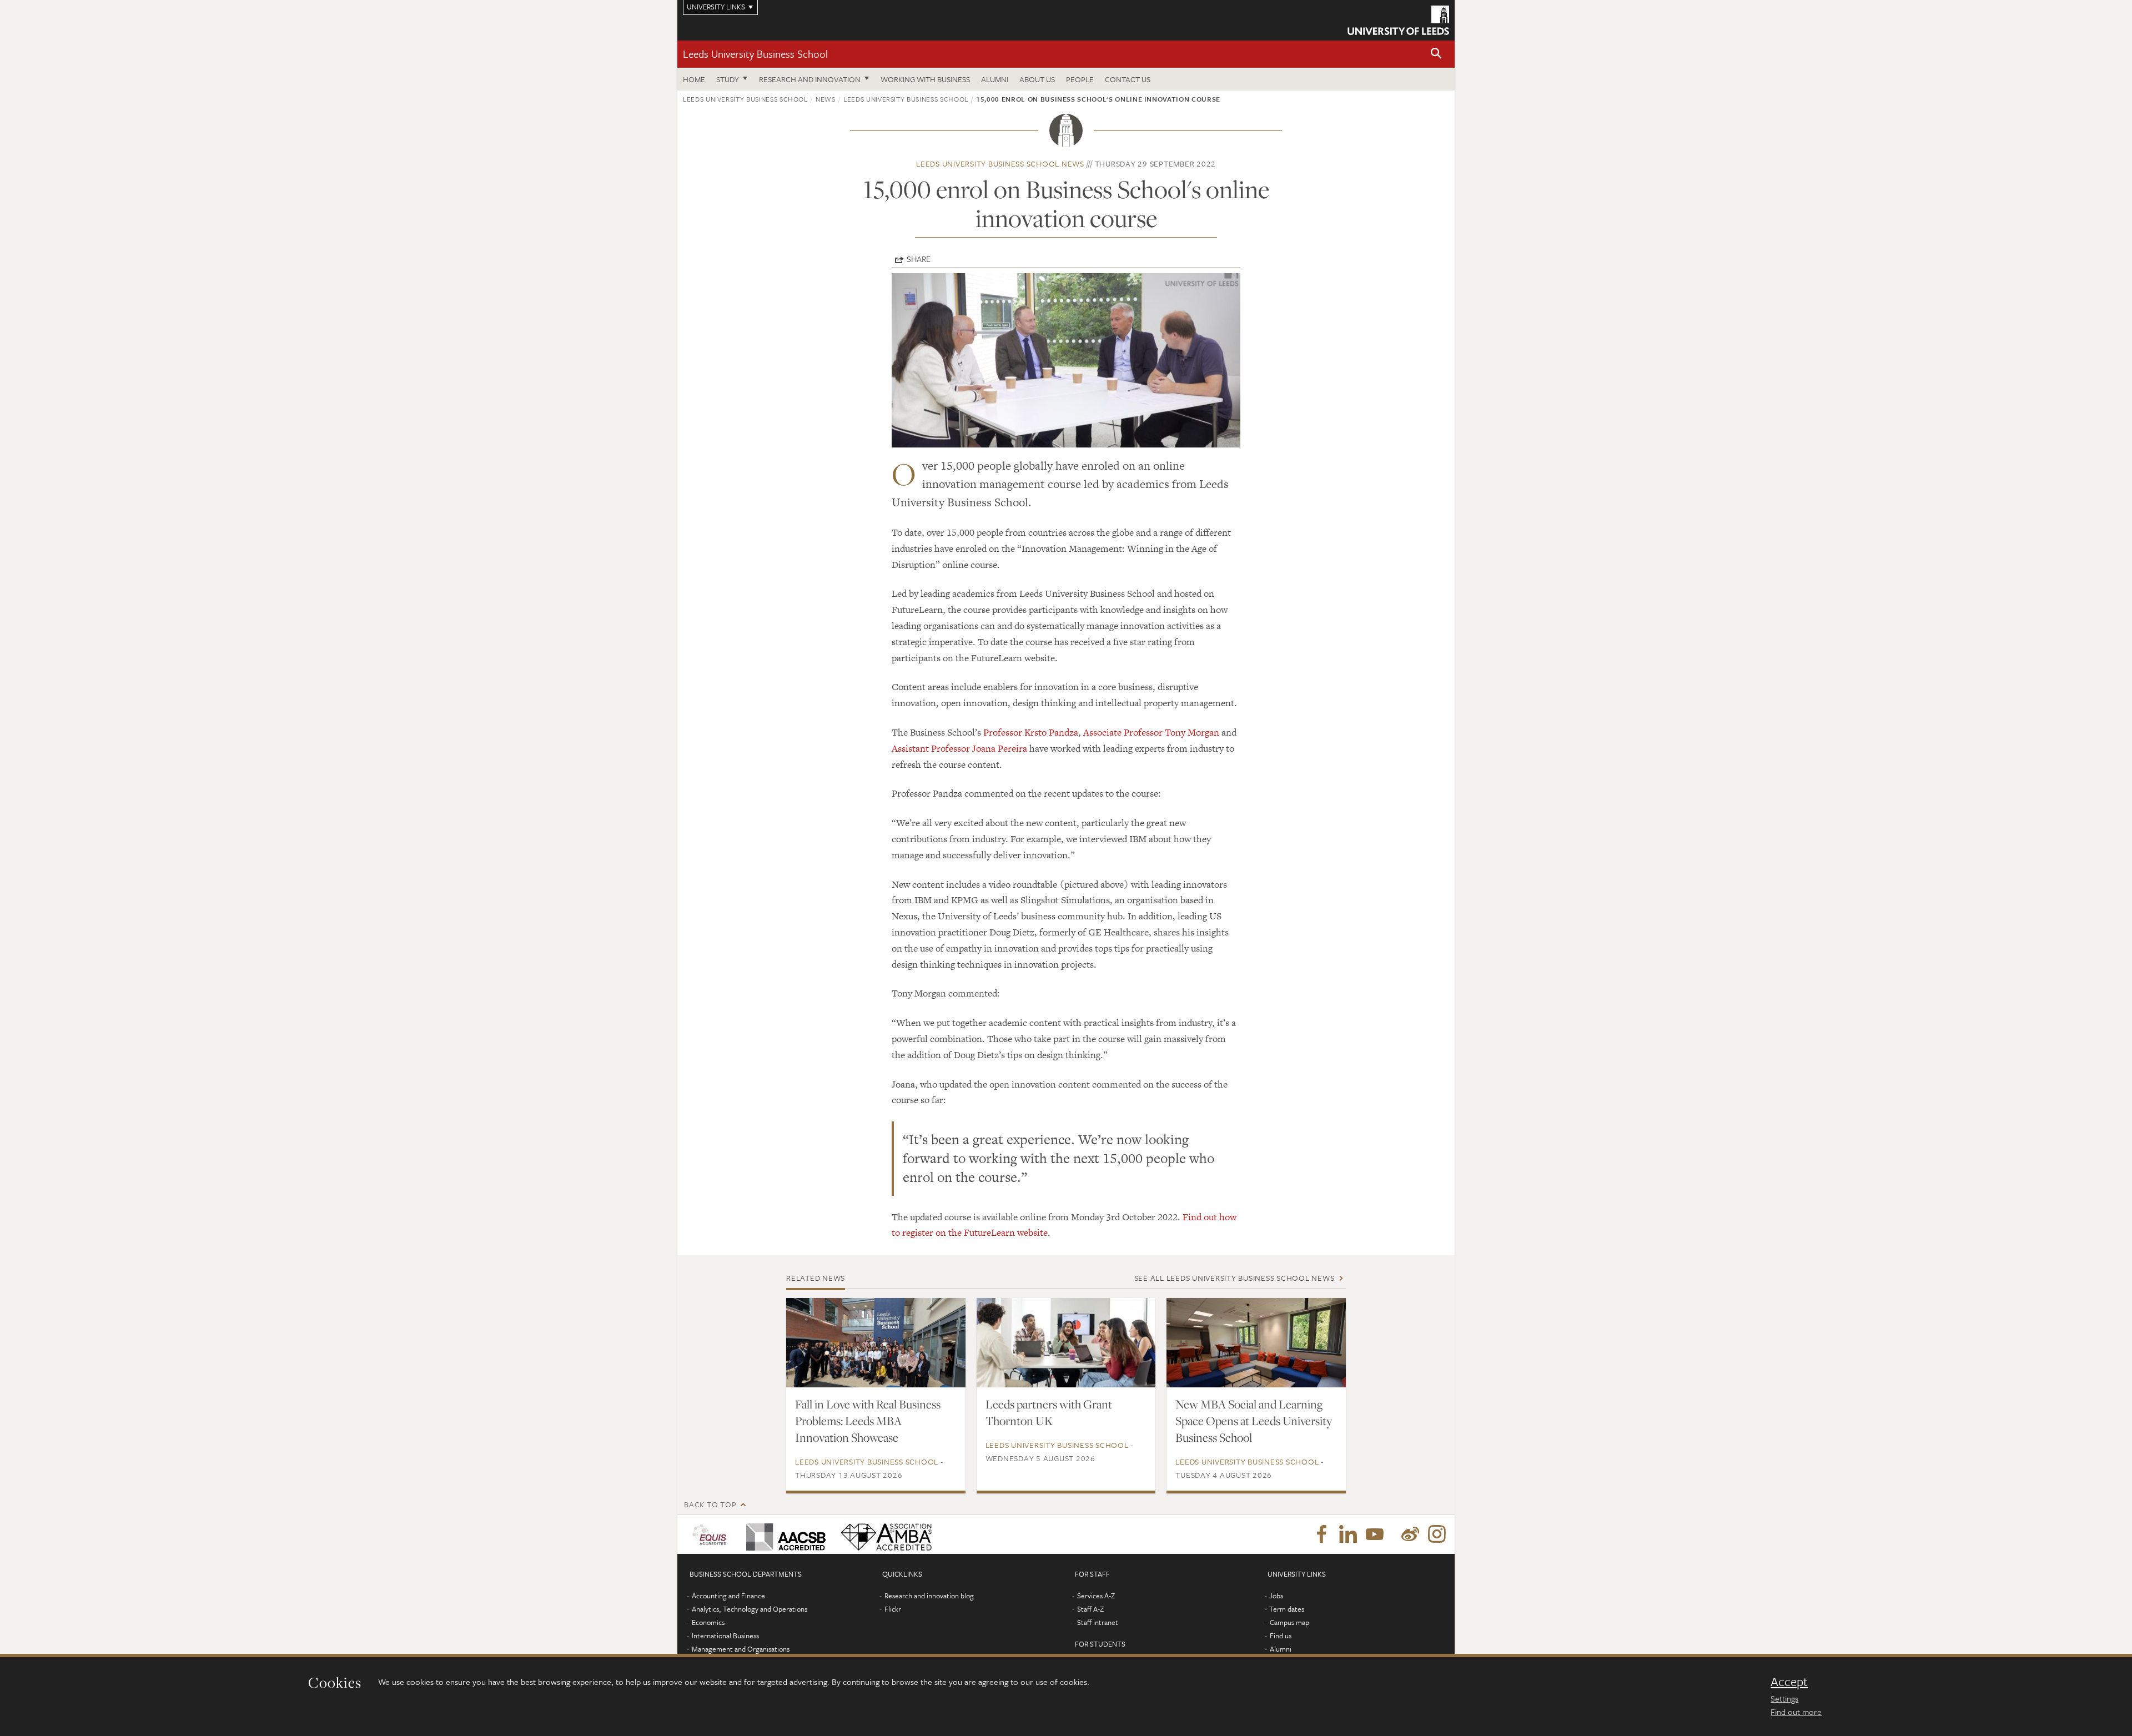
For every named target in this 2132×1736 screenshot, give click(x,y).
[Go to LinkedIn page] (1348, 1534)
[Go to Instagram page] (1437, 1534)
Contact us (1128, 79)
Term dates (1287, 1609)
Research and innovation (810, 79)
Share (919, 259)
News (826, 99)
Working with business (925, 79)
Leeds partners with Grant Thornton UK (1049, 1412)
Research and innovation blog (929, 1596)
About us (1037, 79)
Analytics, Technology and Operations (750, 1609)
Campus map (1289, 1622)
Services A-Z (1096, 1596)
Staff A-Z (1090, 1609)
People (1080, 79)
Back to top (710, 1504)
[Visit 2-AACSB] (784, 1534)
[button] (1436, 54)
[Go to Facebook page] (1321, 1534)
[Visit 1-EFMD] (711, 1534)
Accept (1789, 1682)
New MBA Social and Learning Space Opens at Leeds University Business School (1254, 1421)
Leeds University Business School (755, 54)
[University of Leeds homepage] (1398, 20)
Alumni (995, 79)
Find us (1281, 1636)
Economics (708, 1622)
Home (694, 79)
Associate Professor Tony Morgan (1151, 732)
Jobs (1276, 1596)
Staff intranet (1098, 1622)
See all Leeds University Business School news (1235, 1278)
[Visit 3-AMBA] (884, 1534)
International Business (725, 1636)
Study (728, 79)
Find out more (1796, 1712)
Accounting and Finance (728, 1596)
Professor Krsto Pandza (1031, 732)
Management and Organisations (741, 1649)
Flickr (893, 1609)
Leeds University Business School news (1000, 163)
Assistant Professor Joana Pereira (959, 748)
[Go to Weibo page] (1410, 1534)
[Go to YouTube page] (1375, 1534)
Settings (1784, 1698)
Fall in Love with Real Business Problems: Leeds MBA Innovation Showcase (868, 1421)
